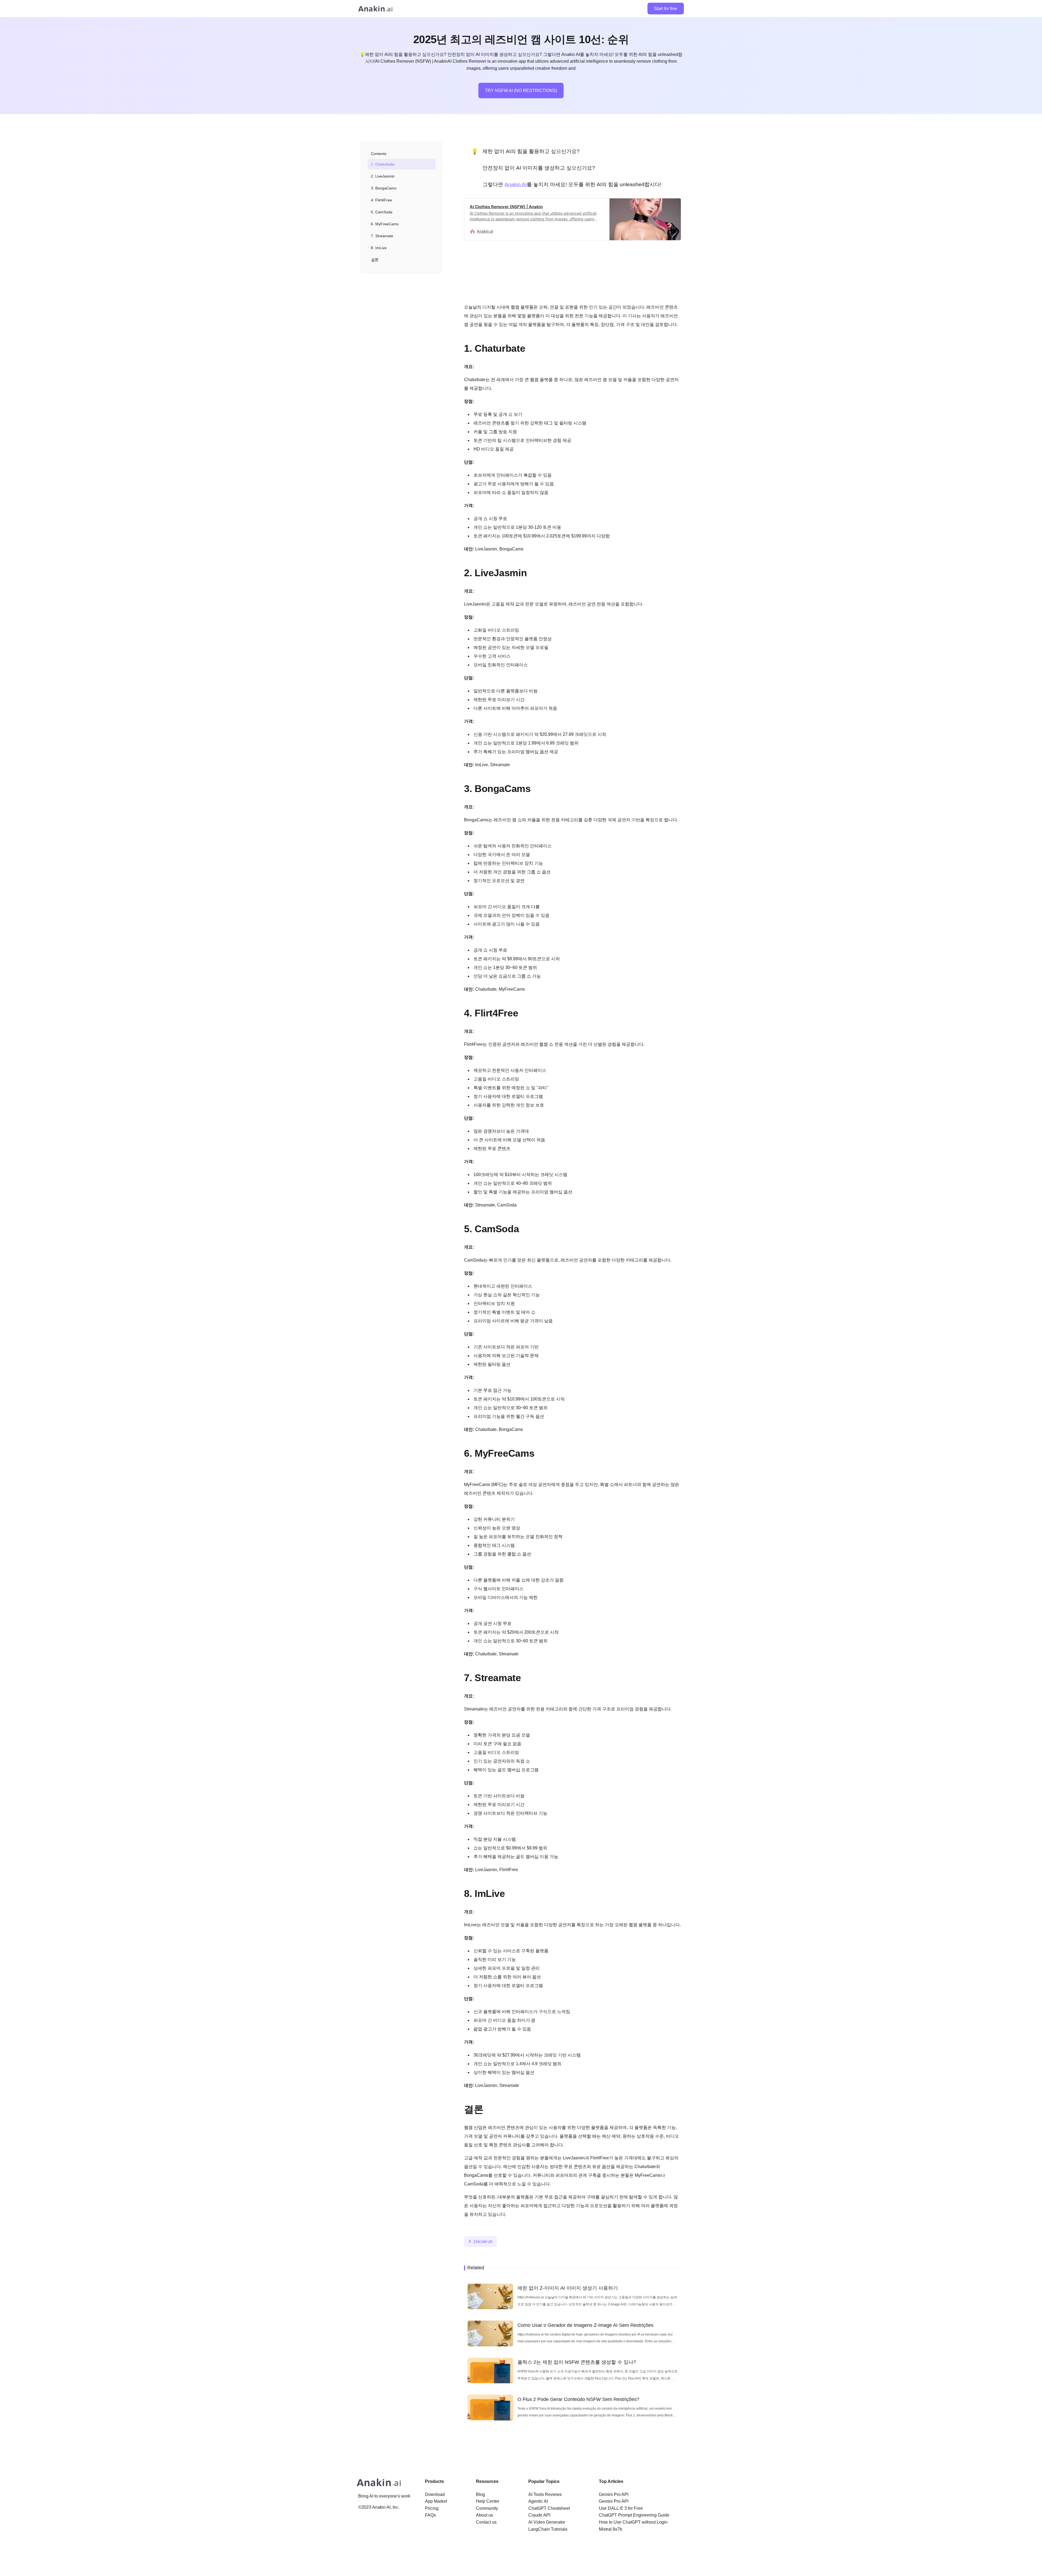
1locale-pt (483, 2241)
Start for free (666, 9)
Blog (480, 2494)
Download (435, 2494)
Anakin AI (516, 184)
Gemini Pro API (614, 2494)
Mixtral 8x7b (611, 2529)
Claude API (539, 2515)
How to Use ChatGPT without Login (633, 2522)
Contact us (486, 2522)
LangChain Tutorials (548, 2529)
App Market (436, 2501)
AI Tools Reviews (545, 2494)
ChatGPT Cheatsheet (549, 2508)
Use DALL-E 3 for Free (621, 2508)
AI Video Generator (547, 2522)
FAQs (430, 2515)
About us (485, 2515)
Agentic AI (538, 2501)
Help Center (488, 2501)
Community (487, 2508)
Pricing (432, 2508)
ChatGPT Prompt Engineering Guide (634, 2515)
